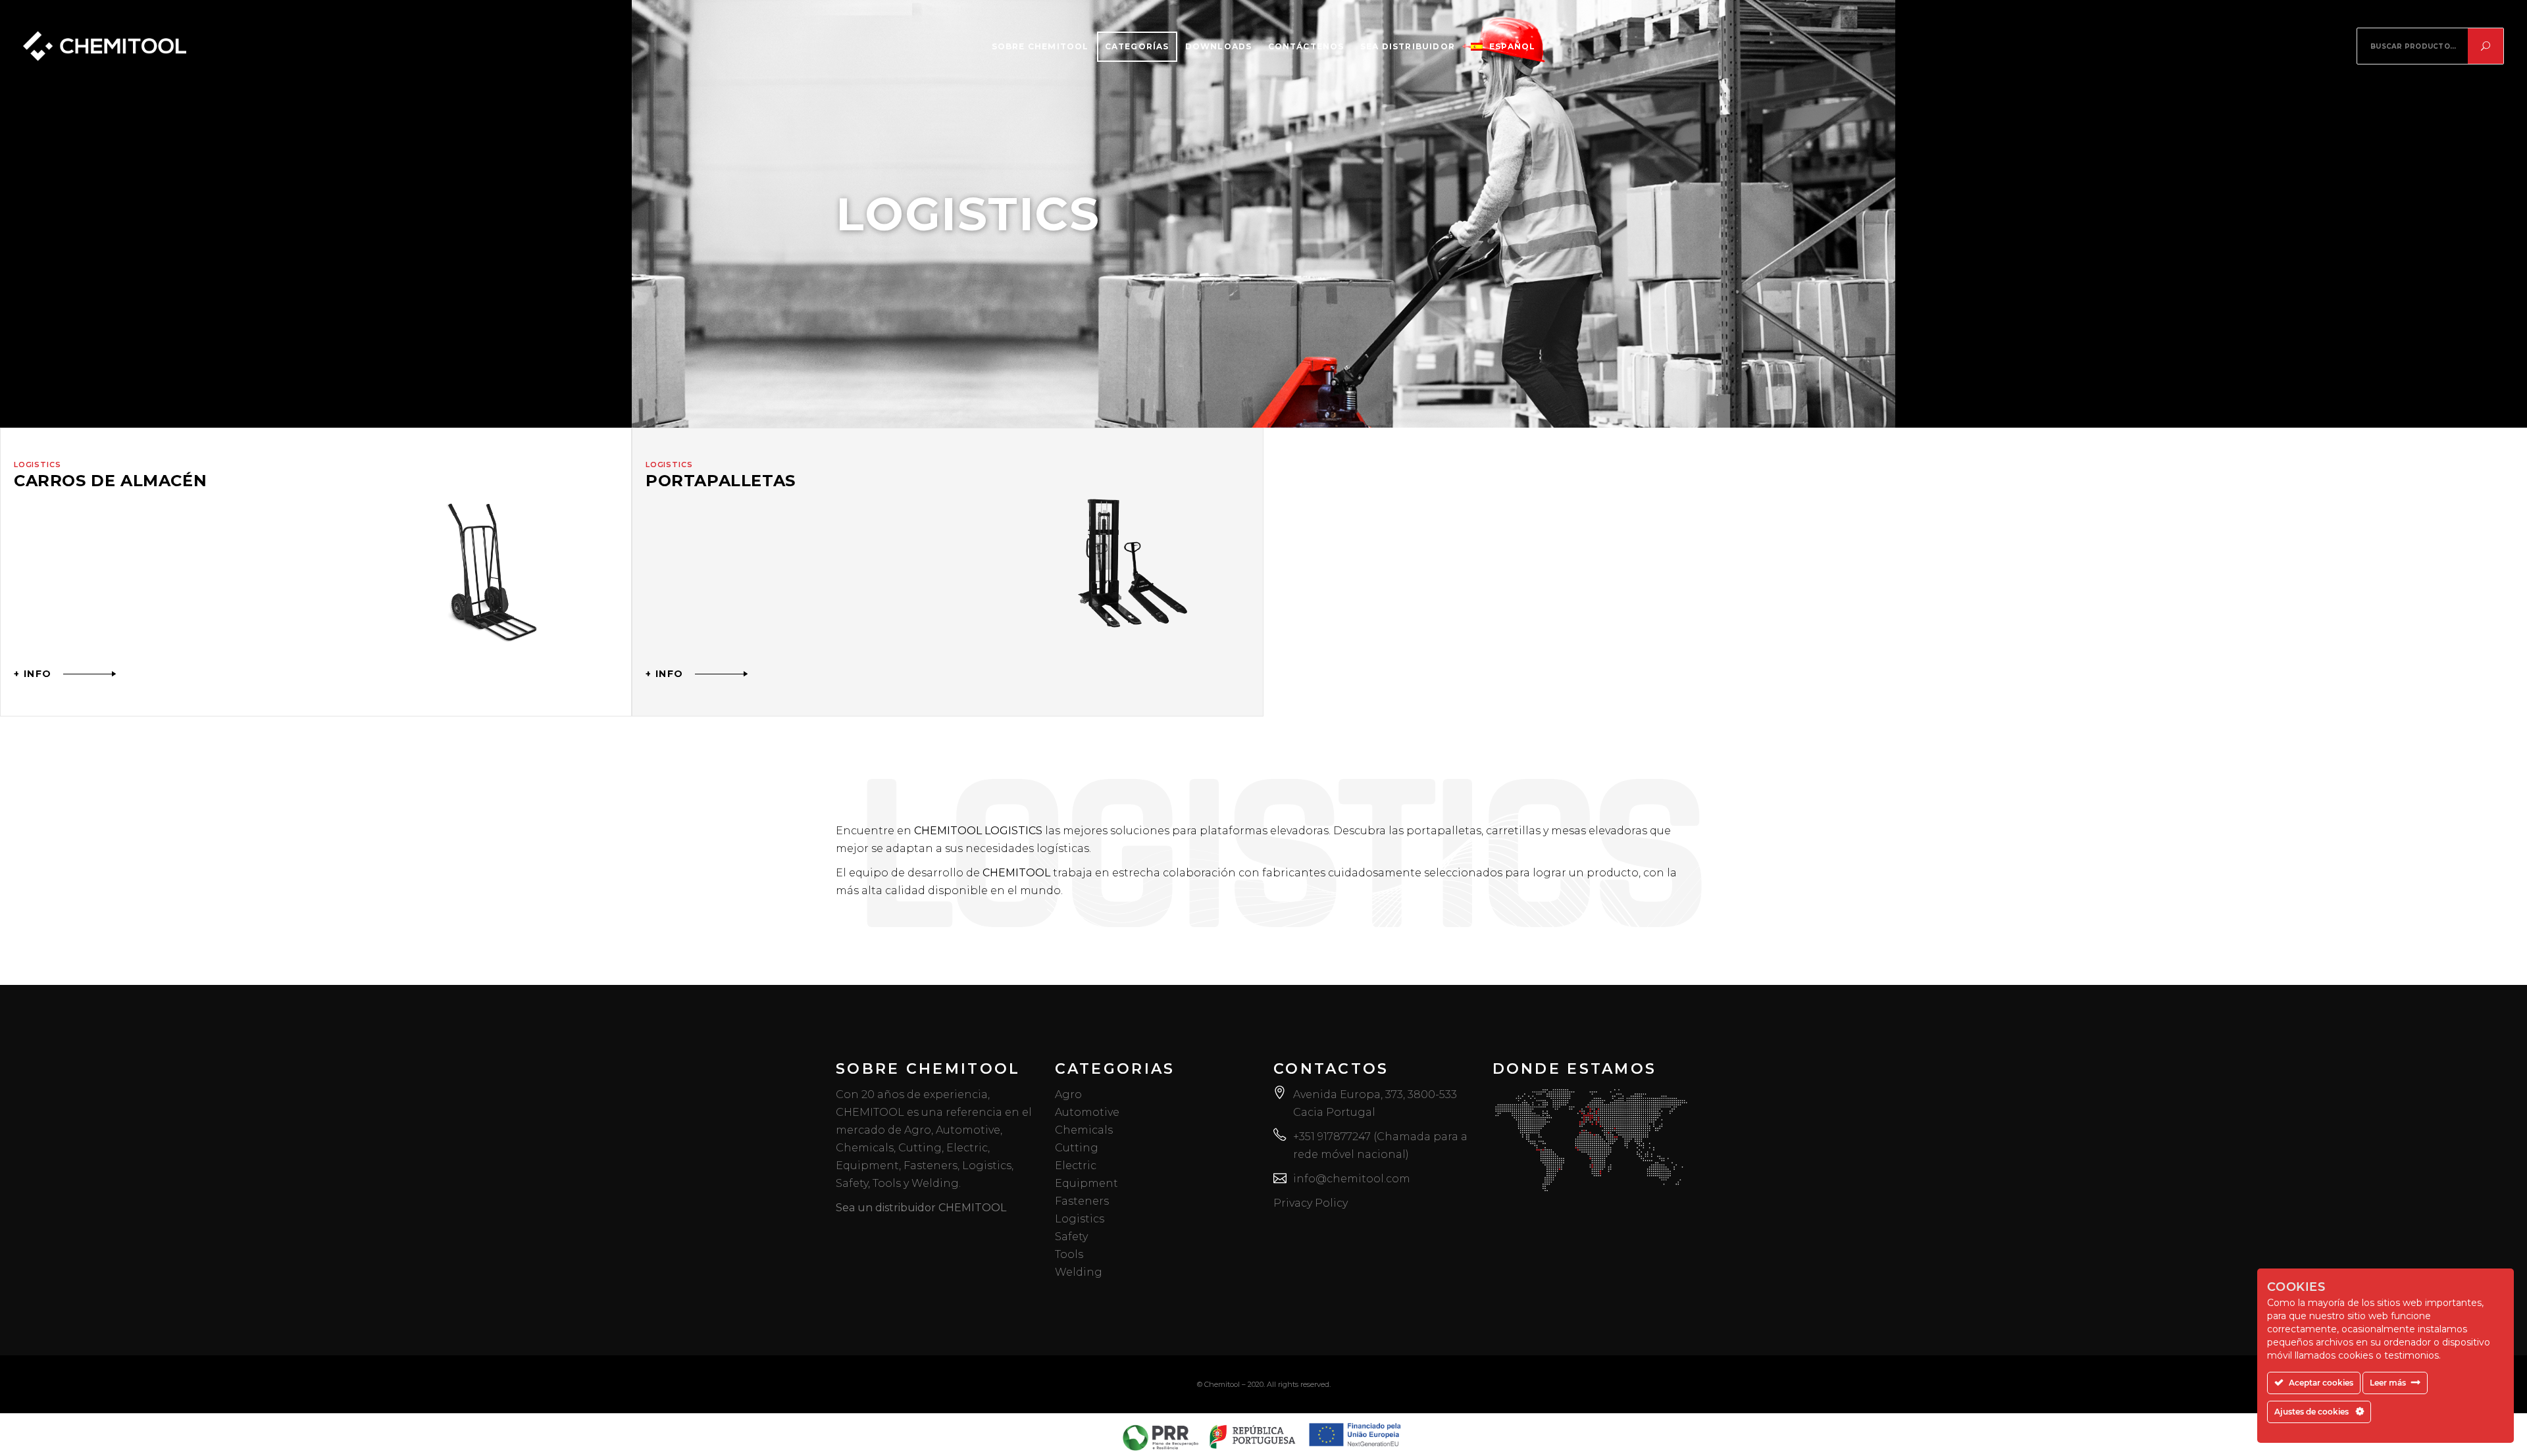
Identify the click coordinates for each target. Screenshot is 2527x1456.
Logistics (1080, 1219)
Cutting (1077, 1148)
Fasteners (1082, 1201)
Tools (1069, 1254)
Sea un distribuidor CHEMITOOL (921, 1208)
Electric (1076, 1166)
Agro (1068, 1094)
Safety (1071, 1237)
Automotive (1087, 1112)
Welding (1079, 1272)
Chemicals (1084, 1130)
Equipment (1086, 1183)
